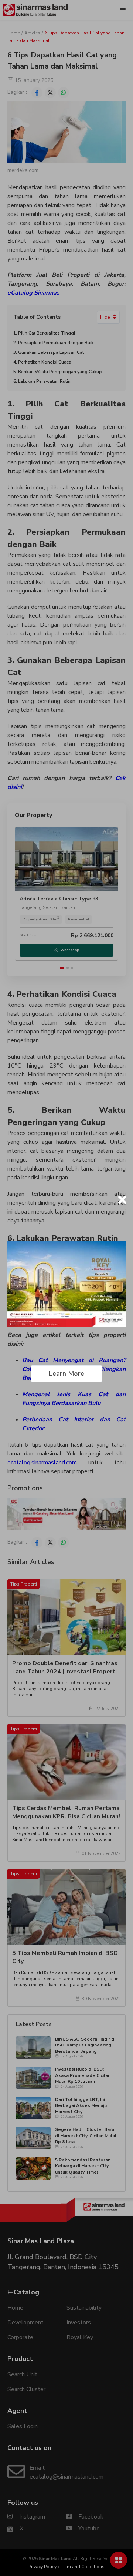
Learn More (66, 1374)
